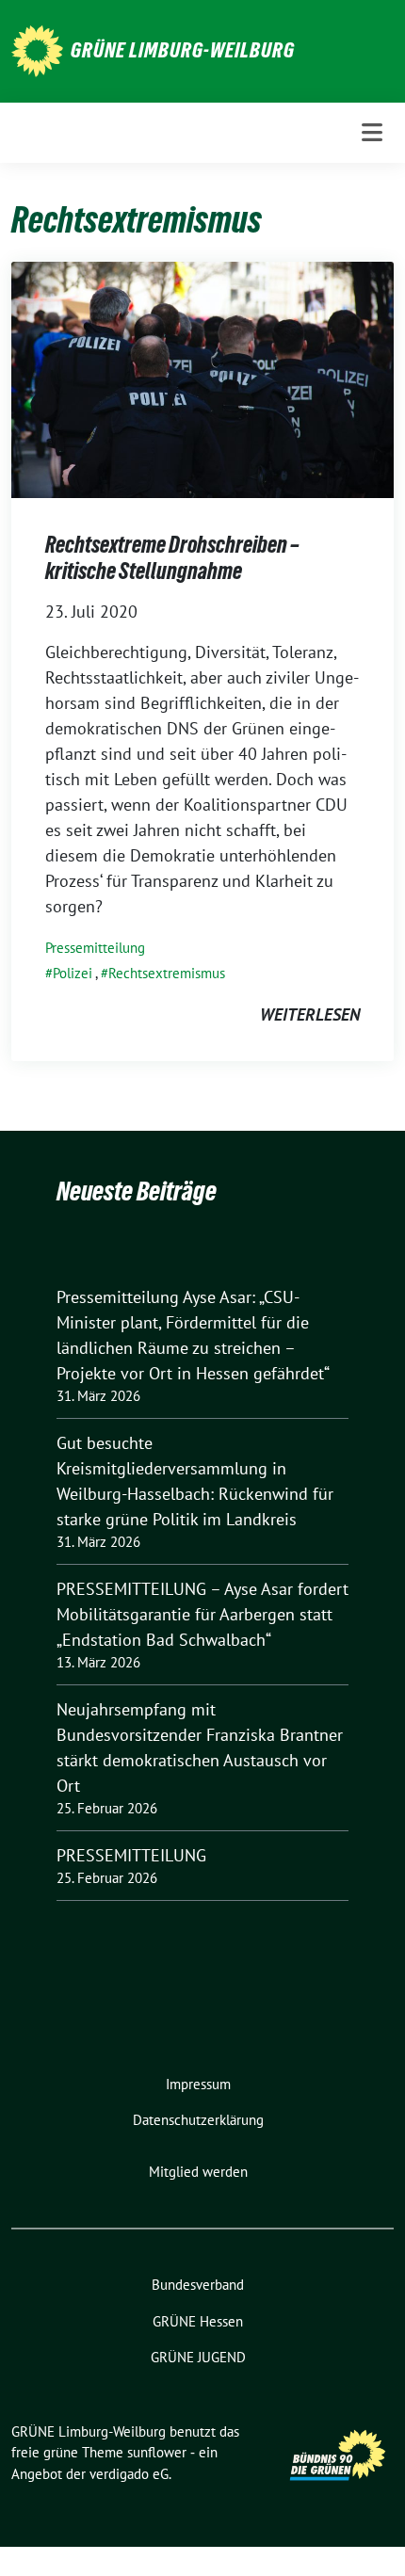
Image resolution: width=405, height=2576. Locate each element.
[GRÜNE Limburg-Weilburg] (37, 49)
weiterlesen (310, 1014)
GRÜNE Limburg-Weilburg (183, 50)
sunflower (157, 2452)
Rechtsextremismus (167, 973)
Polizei (73, 973)
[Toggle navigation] (372, 132)
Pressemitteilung (95, 948)
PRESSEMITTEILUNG (131, 1855)
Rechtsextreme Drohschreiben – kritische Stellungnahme (172, 558)
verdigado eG (129, 2474)
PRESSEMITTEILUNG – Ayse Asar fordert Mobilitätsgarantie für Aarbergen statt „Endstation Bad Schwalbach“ (202, 1614)
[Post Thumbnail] (202, 378)
